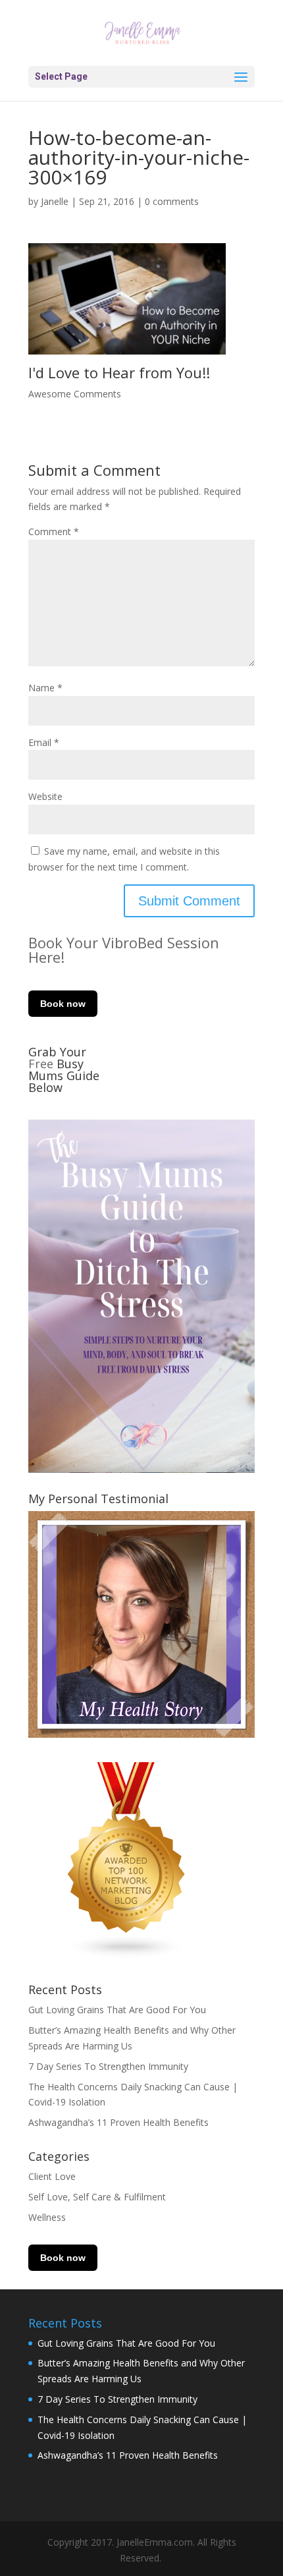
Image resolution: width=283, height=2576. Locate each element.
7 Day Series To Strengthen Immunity (108, 2066)
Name (45, 688)
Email (44, 742)
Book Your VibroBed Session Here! (124, 950)
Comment (54, 531)
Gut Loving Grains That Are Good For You (117, 2010)
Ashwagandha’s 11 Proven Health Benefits (118, 2122)
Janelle (55, 201)
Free (42, 1064)
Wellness (47, 2217)
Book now (63, 1004)
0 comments (172, 201)
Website (45, 796)
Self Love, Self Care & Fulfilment (97, 2197)
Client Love (52, 2176)
